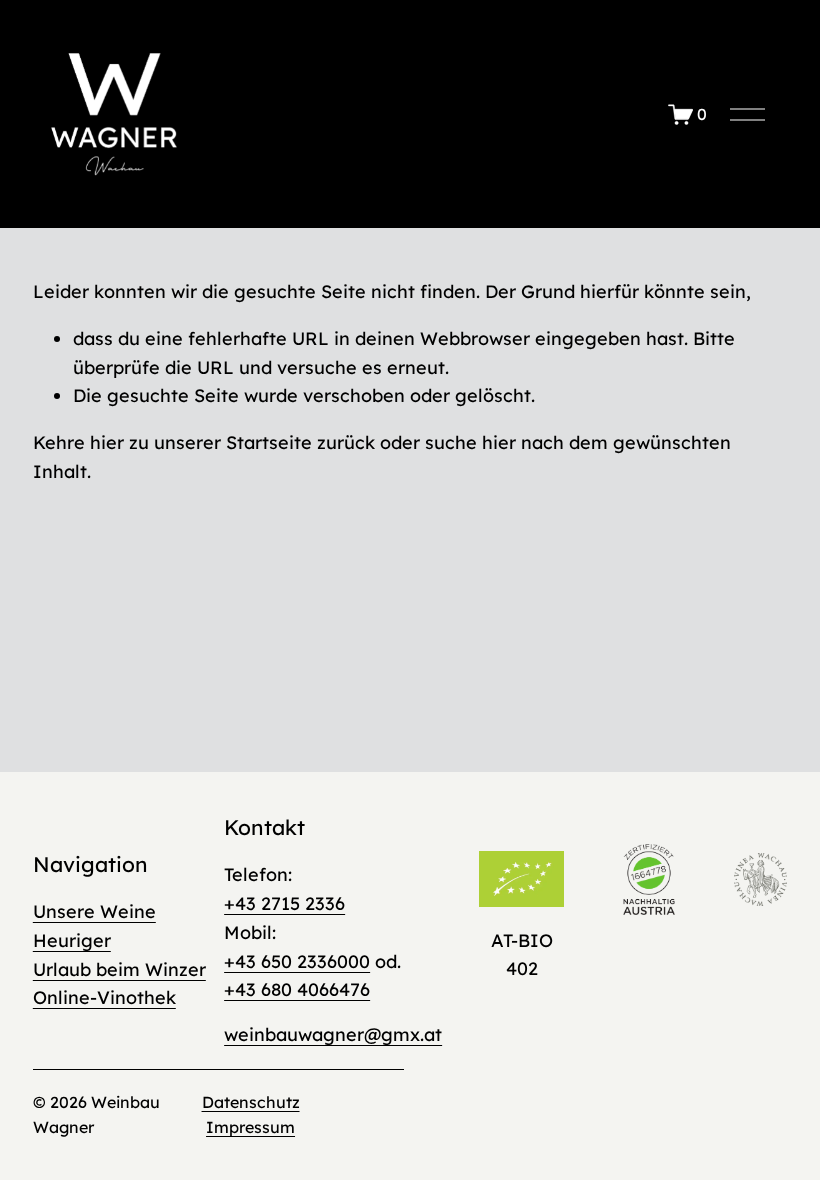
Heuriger (72, 940)
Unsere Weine (94, 911)
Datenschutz (251, 1102)
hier (107, 442)
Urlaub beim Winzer (119, 969)
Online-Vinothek (104, 997)
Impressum (250, 1127)
